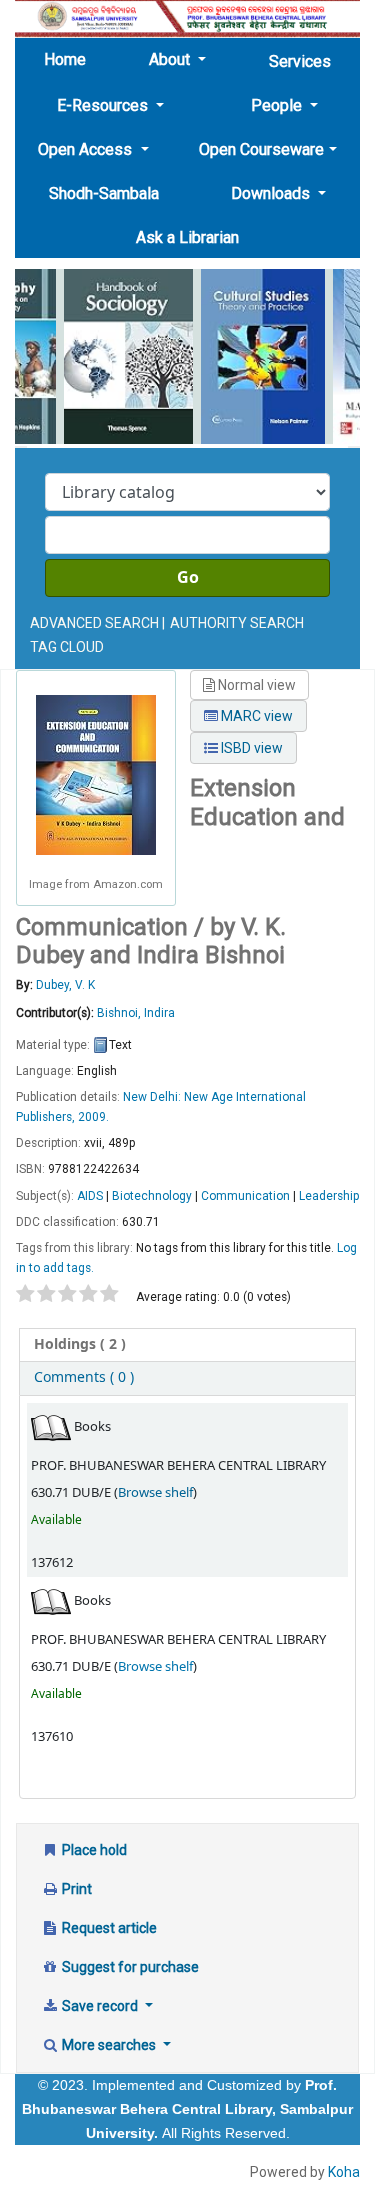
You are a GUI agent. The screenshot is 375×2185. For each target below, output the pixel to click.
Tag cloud (67, 647)
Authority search (237, 623)
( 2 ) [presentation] (80, 1344)
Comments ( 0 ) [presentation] (84, 1377)
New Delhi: (153, 1097)
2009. (93, 1117)
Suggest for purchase (129, 1967)
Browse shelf (155, 1493)
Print (75, 1889)
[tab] (187, 1345)
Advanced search (94, 623)
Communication (245, 1196)
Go (188, 578)
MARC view (255, 716)
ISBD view (250, 748)
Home (71, 59)
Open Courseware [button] (261, 149)
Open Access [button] (87, 149)
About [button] (171, 59)
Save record (100, 2006)
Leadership (329, 1196)
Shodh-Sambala (104, 193)
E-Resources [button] (104, 105)
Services (300, 61)
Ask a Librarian (187, 237)
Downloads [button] (272, 193)
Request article (108, 1928)
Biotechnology (152, 1196)
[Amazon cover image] (96, 774)
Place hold (93, 1850)
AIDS (90, 1196)
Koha (344, 2172)
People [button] (278, 105)
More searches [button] (109, 2045)
